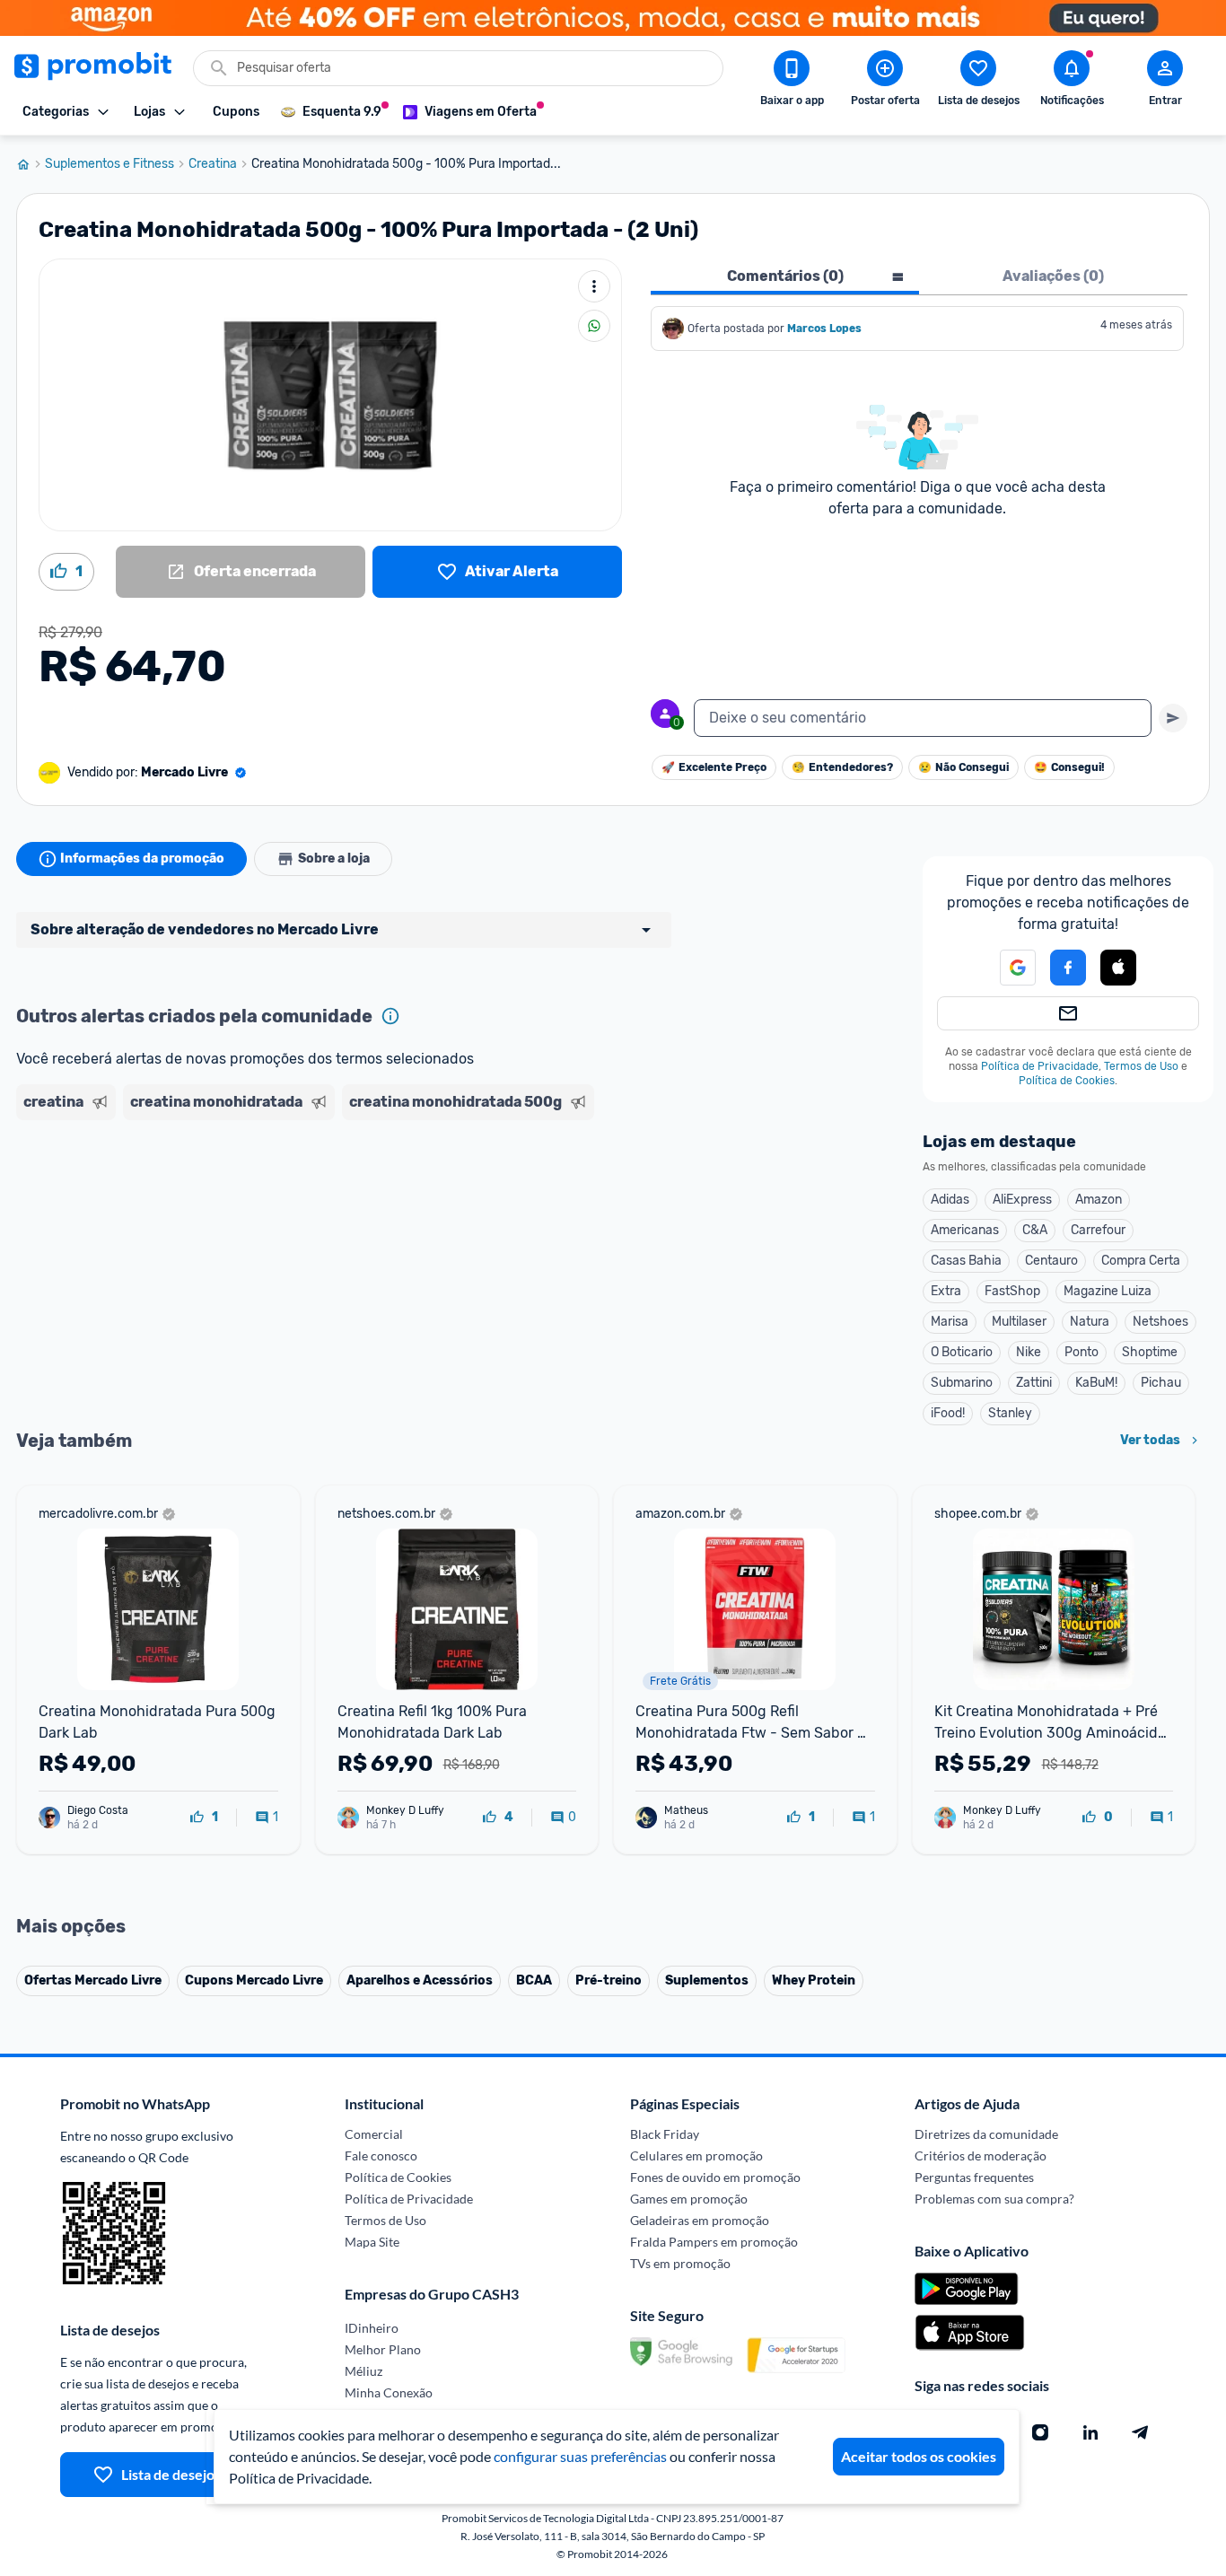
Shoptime (1150, 1352)
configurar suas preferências (580, 2456)
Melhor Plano (383, 2349)
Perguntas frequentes (974, 2177)
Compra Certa (1141, 1261)
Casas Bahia (966, 1261)
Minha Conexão (389, 2392)
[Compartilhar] (594, 326)
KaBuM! (1096, 1383)
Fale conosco (381, 2155)
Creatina (213, 164)
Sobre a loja (334, 859)
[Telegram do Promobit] (1141, 2432)
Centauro (1051, 1261)
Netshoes (1160, 1322)
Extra (946, 1291)
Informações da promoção (142, 859)
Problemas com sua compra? (994, 2199)
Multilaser (1019, 1322)
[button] (1007, 968)
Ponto (1082, 1352)
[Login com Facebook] (1068, 968)
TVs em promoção (680, 2263)
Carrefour (1098, 1230)
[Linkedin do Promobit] (1090, 2432)
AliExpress (1022, 1200)
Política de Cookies (1067, 1081)
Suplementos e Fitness (109, 164)
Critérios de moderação (981, 2155)
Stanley (1010, 1413)
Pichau (1161, 1383)
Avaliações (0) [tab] (1053, 276)
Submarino (962, 1383)
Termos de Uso (1141, 1066)
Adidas (950, 1200)
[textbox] (923, 718)
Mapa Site (372, 2242)
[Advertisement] (361, 1196)
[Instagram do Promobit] (1040, 2432)
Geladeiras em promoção (700, 2220)
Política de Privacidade (1040, 1066)
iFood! (948, 1413)
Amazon (1099, 1200)
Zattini (1034, 1383)
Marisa (950, 1322)
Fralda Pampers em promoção (714, 2242)
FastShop (1012, 1291)
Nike (1029, 1352)
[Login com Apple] (1118, 968)
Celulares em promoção (696, 2155)
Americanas (965, 1230)
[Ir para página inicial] (31, 164)
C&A (1035, 1230)
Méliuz (363, 2371)
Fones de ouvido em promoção (715, 2177)
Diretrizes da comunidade (986, 2134)
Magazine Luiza (1108, 1291)
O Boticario (962, 1352)
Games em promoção (689, 2199)
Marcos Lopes (824, 329)
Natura (1090, 1322)
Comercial (374, 2134)
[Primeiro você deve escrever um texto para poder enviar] (1173, 718)
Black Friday (665, 2134)
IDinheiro (372, 2328)
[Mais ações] (594, 286)
